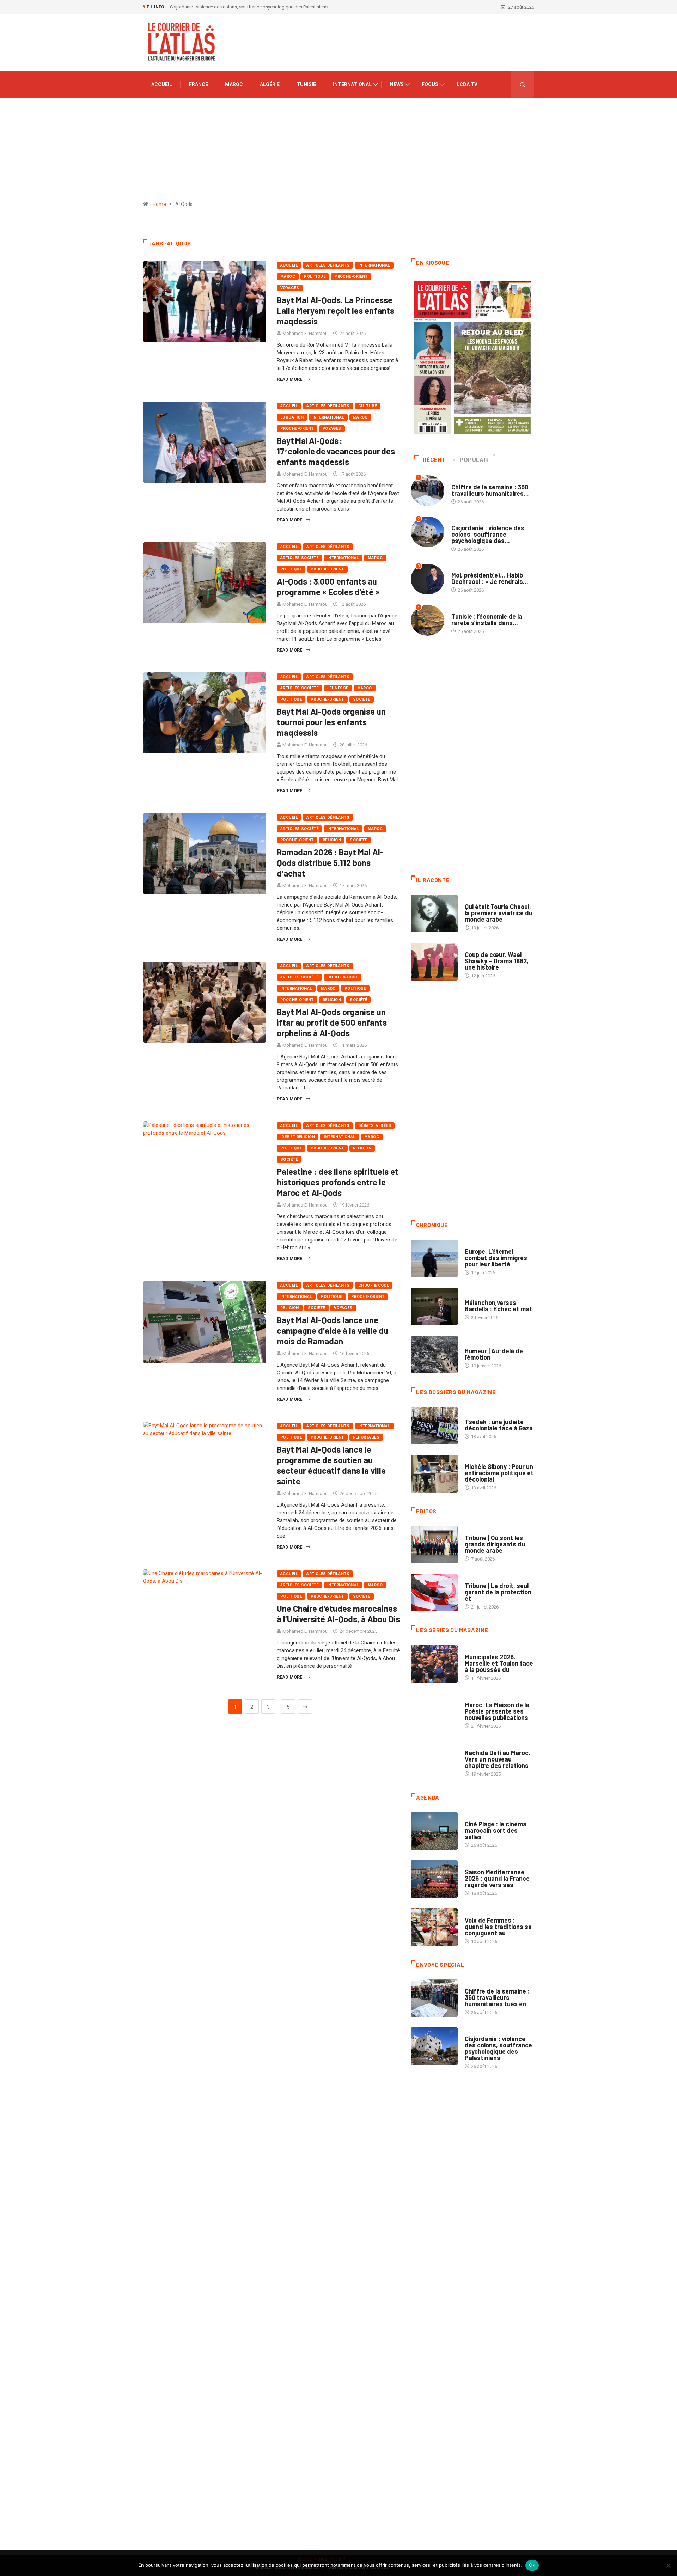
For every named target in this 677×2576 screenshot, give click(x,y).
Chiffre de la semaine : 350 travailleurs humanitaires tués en (497, 1997)
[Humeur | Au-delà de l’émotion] (434, 1354)
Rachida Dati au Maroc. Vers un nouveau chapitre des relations (498, 1759)
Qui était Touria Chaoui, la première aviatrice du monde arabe (499, 913)
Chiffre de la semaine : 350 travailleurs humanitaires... (490, 490)
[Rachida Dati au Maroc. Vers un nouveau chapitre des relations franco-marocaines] (434, 1760)
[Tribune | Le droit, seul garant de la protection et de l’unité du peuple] (434, 1593)
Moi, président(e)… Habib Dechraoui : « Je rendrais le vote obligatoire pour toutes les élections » (267, 7)
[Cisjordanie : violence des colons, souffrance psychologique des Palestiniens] (434, 2046)
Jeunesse (338, 688)
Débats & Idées (375, 1126)
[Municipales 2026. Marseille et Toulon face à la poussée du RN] (434, 1664)
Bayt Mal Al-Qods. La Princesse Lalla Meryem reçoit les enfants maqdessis (336, 310)
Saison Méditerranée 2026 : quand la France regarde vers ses (497, 1878)
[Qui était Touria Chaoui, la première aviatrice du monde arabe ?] (434, 914)
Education (292, 417)
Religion (332, 840)
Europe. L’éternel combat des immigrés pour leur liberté (496, 1258)
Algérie (270, 84)
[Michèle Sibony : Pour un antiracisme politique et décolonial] (434, 1473)
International (352, 84)
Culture (367, 406)
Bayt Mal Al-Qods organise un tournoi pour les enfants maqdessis (331, 722)
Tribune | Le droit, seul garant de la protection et (498, 1592)
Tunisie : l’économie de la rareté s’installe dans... (487, 619)
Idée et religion (298, 1137)
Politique (315, 277)
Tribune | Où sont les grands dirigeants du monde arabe (495, 1544)
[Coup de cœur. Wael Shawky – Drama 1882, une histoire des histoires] (434, 962)
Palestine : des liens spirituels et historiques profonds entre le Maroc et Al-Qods (338, 1182)
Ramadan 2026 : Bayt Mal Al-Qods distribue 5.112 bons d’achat (330, 863)
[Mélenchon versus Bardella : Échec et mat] (434, 1306)
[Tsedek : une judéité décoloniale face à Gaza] (434, 1426)
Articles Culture (484, 900)
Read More (289, 379)
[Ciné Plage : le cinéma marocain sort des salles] (434, 1831)
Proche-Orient (351, 277)
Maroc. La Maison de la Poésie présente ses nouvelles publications (497, 1711)
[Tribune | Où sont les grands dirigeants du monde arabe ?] (434, 1545)
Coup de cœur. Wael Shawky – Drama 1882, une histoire (497, 961)
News (397, 84)
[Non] (668, 2565)
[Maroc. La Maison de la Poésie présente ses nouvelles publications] (434, 1712)
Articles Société (299, 558)
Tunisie (306, 84)
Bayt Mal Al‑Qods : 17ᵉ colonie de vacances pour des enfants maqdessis (336, 451)
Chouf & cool (343, 977)
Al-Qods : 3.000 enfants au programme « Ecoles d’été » (328, 587)
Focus (430, 84)
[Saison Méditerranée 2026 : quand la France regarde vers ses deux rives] (434, 1879)
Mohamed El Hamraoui (306, 333)
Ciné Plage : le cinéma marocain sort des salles (496, 1830)
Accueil (162, 84)
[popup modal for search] (523, 84)
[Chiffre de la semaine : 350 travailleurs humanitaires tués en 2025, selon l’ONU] (434, 1998)
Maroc (234, 84)
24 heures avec (481, 1746)
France (199, 84)
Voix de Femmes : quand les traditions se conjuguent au (498, 1927)
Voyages (290, 288)
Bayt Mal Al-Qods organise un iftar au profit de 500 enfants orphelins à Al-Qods (332, 1022)
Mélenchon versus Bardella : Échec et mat (498, 1306)
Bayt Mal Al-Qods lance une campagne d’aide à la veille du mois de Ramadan (333, 1330)
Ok (532, 2565)
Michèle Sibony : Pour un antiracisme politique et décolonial (499, 1473)
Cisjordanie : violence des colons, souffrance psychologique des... (488, 534)
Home (159, 204)
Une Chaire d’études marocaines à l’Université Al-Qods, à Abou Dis (338, 1614)
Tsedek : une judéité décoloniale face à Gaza (499, 1425)
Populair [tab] (474, 460)
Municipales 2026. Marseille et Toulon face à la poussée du (499, 1663)
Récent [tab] (434, 460)
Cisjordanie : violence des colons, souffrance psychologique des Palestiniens (498, 2048)
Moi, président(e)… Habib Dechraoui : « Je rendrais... (490, 578)
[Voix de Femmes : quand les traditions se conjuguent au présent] (434, 1927)
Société (362, 699)
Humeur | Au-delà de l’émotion (494, 1354)
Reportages (366, 1437)
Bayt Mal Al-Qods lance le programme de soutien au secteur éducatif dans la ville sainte (331, 1465)
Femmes (473, 1460)
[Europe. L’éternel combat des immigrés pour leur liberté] (434, 1258)
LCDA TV (467, 84)
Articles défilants (328, 265)
